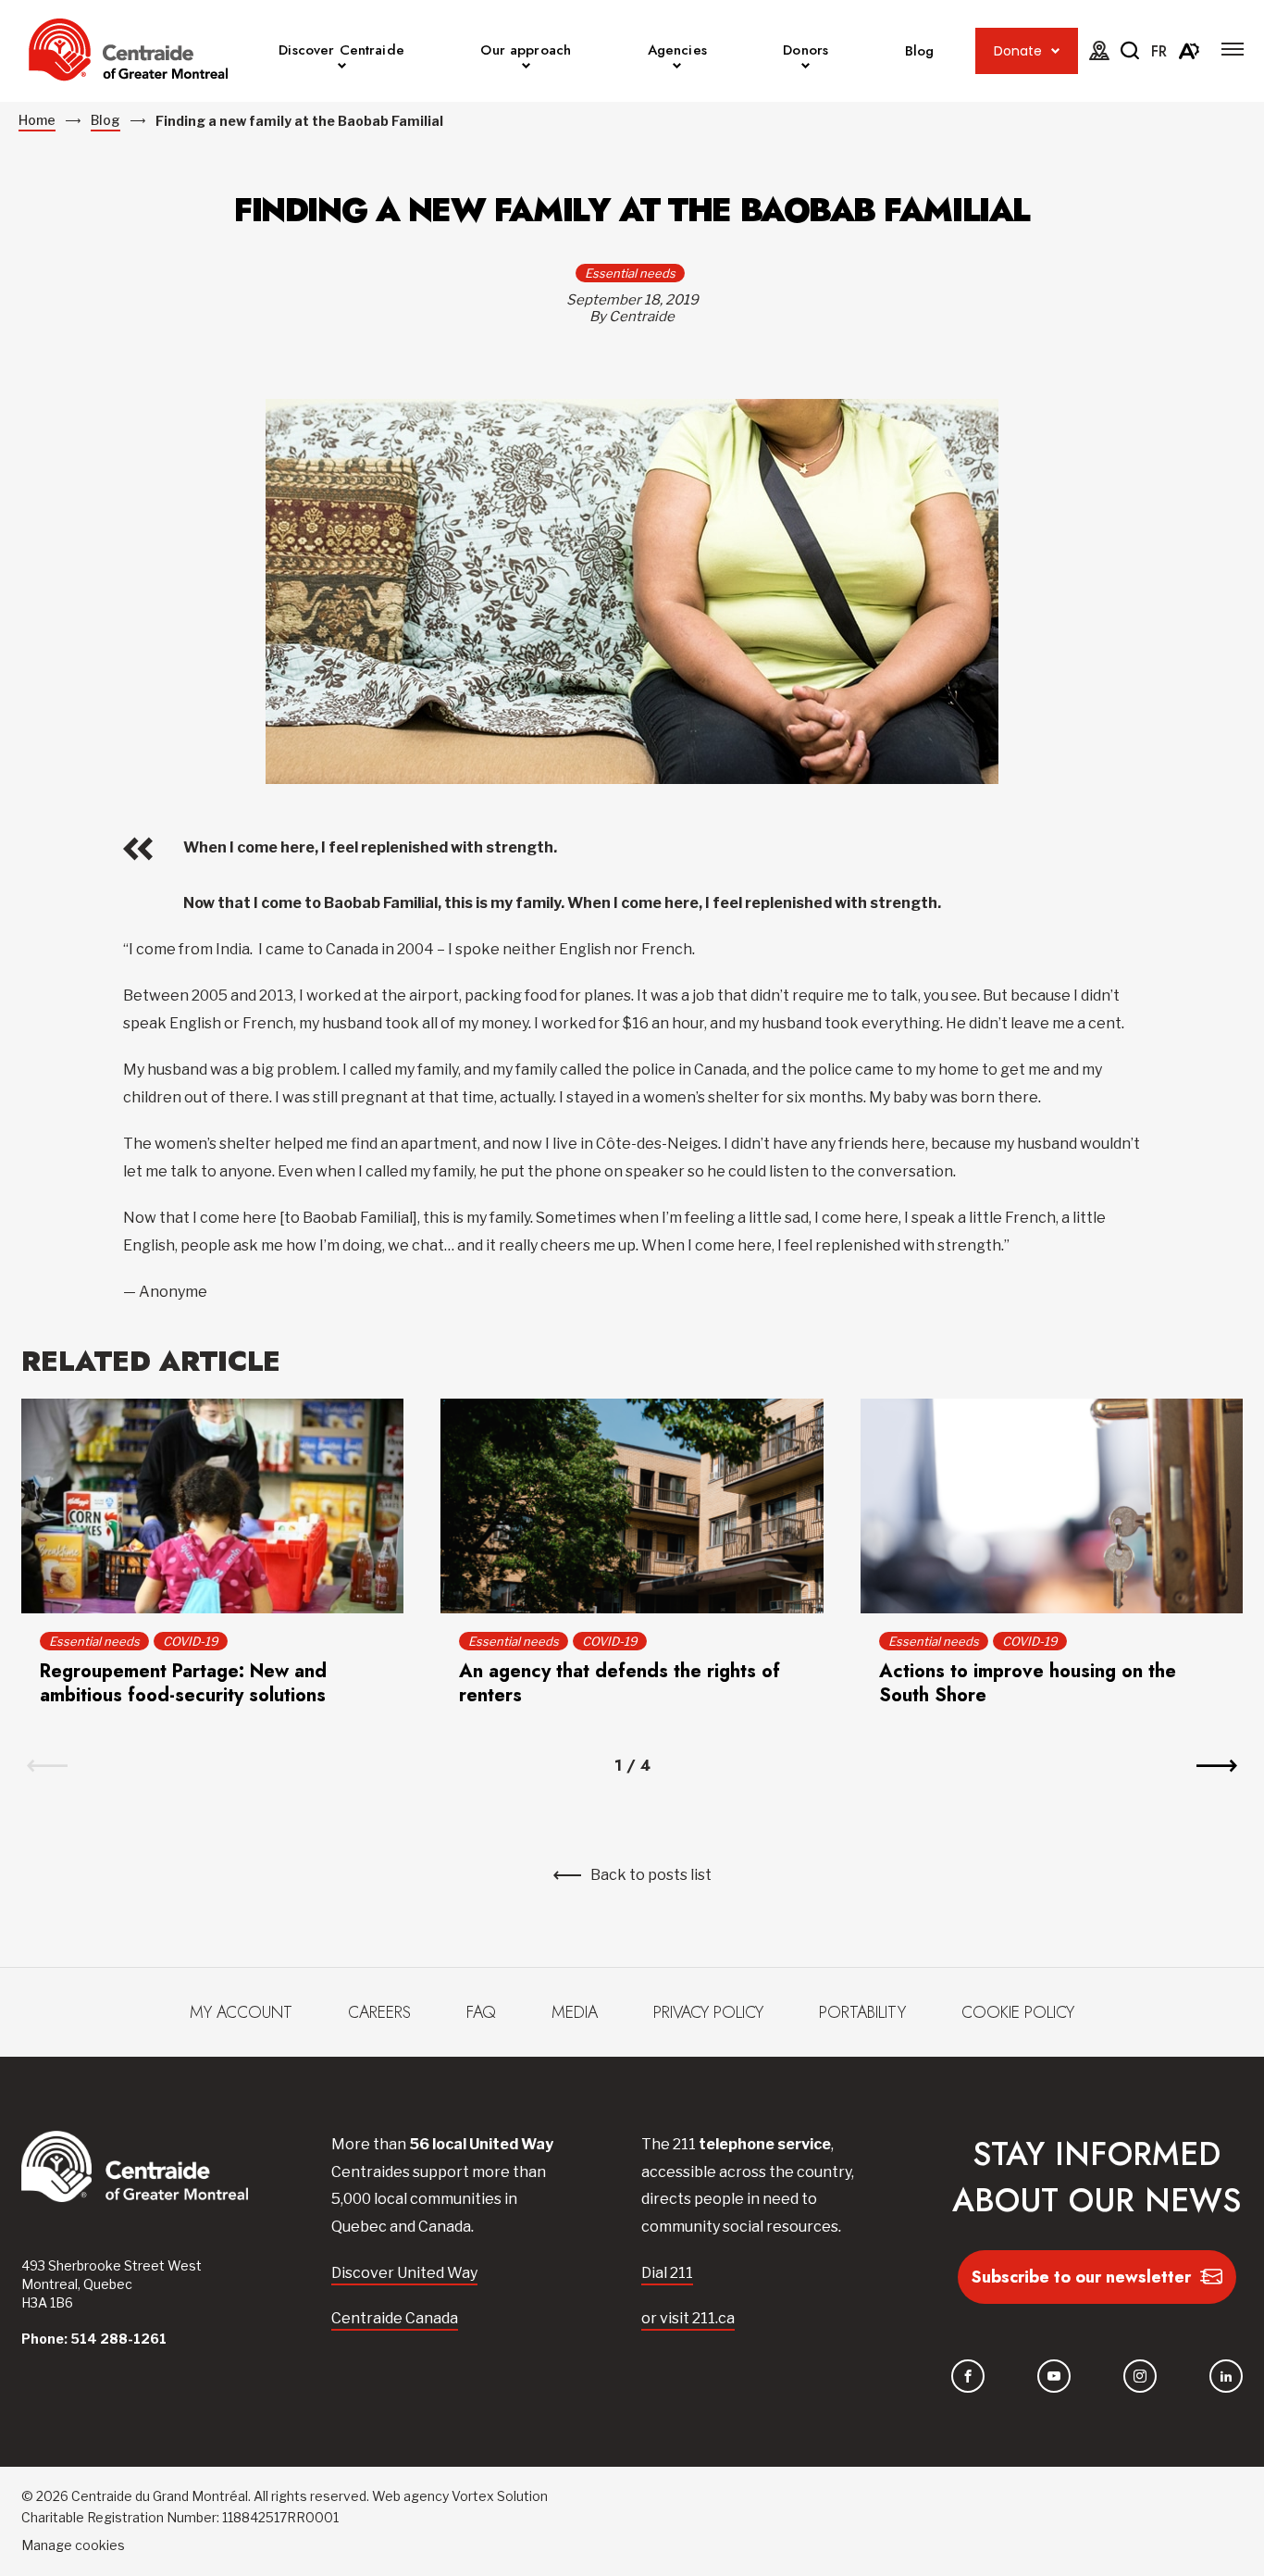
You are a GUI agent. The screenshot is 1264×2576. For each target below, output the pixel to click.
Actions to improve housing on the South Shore (1028, 1683)
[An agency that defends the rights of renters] (632, 1506)
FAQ (481, 2012)
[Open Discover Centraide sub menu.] (342, 68)
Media (575, 2012)
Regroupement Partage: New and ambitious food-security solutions (183, 1683)
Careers (379, 2012)
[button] (1233, 49)
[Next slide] (1217, 1766)
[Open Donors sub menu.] (805, 68)
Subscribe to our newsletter (1081, 2277)
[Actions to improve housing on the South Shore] (1052, 1506)
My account (241, 2012)
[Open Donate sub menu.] (1055, 51)
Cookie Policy (1018, 2012)
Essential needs (630, 273)
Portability (862, 2012)
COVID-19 (191, 1641)
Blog (920, 51)
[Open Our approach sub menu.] (526, 68)
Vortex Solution (500, 2496)
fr (1159, 51)
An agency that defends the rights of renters (620, 1683)
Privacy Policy (708, 2012)
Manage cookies (73, 2545)
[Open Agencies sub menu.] (677, 68)
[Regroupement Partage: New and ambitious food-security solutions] (212, 1506)
